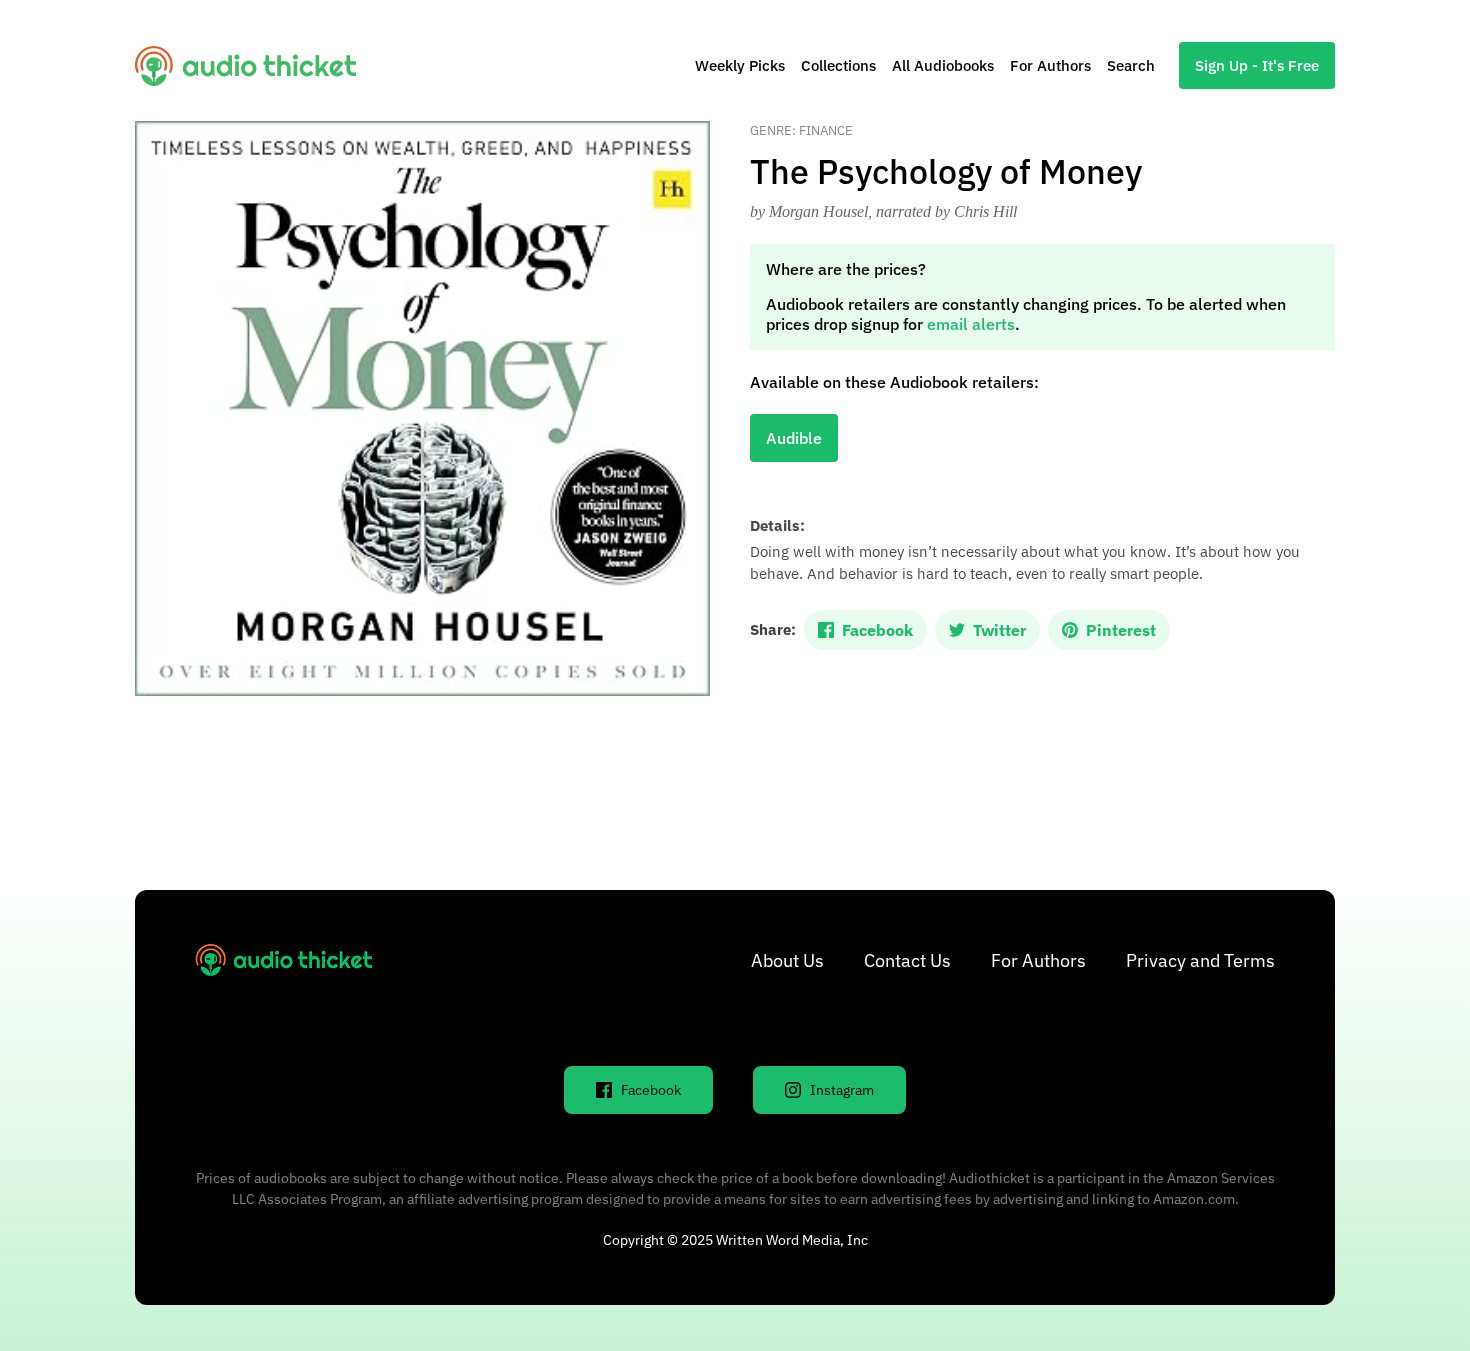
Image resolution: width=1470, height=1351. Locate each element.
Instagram (842, 1090)
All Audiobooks (943, 65)
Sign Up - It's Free (1257, 65)
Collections (838, 65)
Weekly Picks (740, 65)
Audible (794, 438)
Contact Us (907, 960)
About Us (787, 960)
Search (1131, 65)
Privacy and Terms (1200, 960)
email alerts (971, 324)
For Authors (1050, 65)
